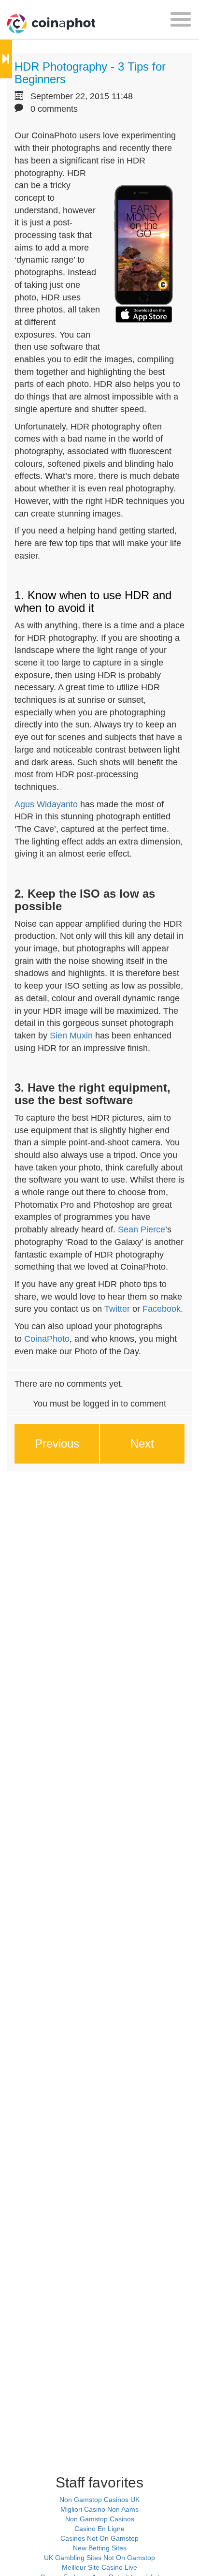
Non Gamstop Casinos (100, 2519)
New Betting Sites (100, 2548)
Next (142, 1443)
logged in (101, 1404)
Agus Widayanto (46, 804)
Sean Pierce (142, 1229)
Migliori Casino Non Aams (99, 2509)
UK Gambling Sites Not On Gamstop (99, 2558)
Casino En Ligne (99, 2529)
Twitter (117, 1309)
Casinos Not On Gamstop (99, 2538)
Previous (57, 1443)
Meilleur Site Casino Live (99, 2567)
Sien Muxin (71, 1036)
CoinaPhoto (47, 1339)
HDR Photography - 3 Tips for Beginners (90, 73)
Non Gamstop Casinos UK (99, 2500)
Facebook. (163, 1309)
